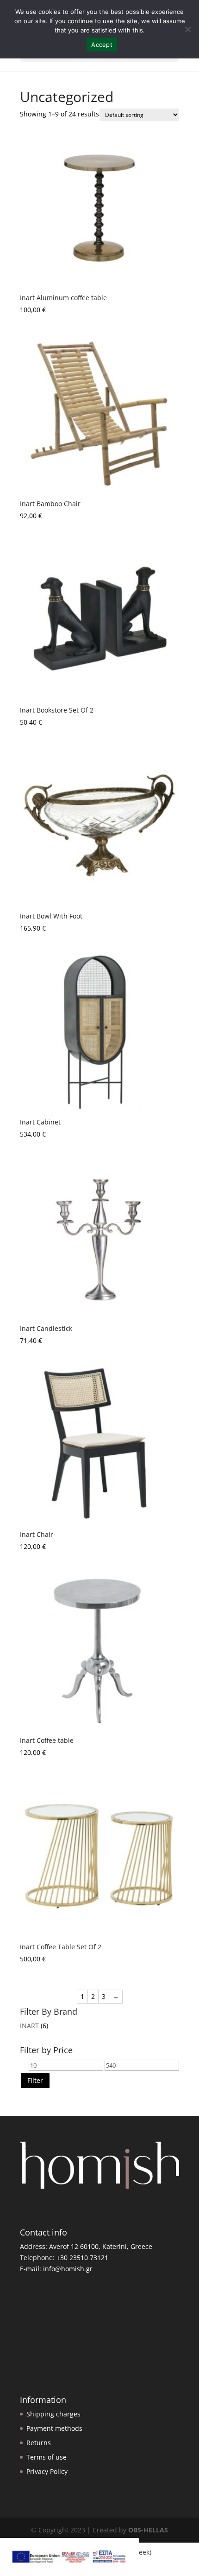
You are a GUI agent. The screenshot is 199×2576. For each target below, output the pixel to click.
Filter (35, 2080)
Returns (39, 2443)
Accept (102, 45)
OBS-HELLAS (148, 2530)
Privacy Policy (47, 2471)
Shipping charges (53, 2414)
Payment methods (54, 2428)
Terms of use (47, 2457)
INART (29, 2026)
